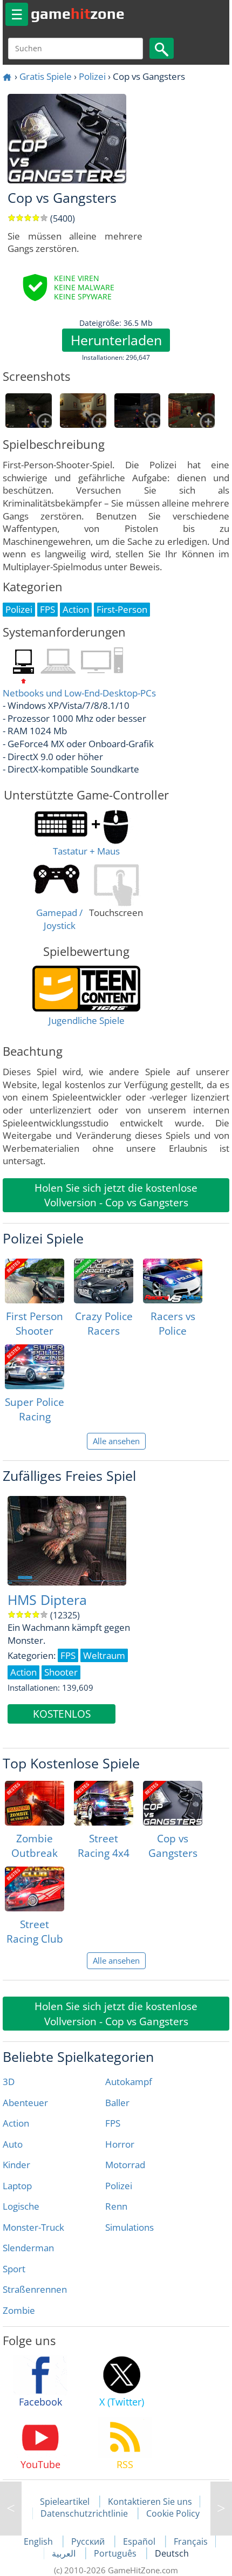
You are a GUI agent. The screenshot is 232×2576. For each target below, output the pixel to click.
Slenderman (28, 2248)
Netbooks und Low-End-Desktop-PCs (79, 693)
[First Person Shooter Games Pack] (35, 1281)
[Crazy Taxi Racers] (221, 2509)
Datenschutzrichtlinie (84, 2513)
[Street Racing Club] (35, 1889)
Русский (89, 2541)
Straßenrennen (35, 2289)
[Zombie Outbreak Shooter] (35, 1803)
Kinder (16, 2165)
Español (140, 2541)
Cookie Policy (173, 2513)
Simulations (129, 2227)
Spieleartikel (65, 2502)
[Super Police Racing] (35, 1367)
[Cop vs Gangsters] (173, 1803)
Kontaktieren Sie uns (150, 2502)
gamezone (78, 13)
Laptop (17, 2186)
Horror (120, 2144)
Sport (14, 2269)
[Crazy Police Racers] (104, 1281)
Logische (21, 2206)
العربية (65, 2553)
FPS (113, 2123)
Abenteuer (25, 2103)
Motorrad (125, 2165)
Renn (116, 2206)
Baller (117, 2103)
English (39, 2541)
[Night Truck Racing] (11, 2509)
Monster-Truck (33, 2227)
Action (16, 2123)
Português (116, 2553)
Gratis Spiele (46, 76)
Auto (13, 2144)
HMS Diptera (47, 1600)
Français (191, 2541)
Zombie (19, 2310)
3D (9, 2082)
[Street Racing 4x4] (104, 1803)
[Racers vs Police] (173, 1281)
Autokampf (129, 2082)
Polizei (92, 76)
